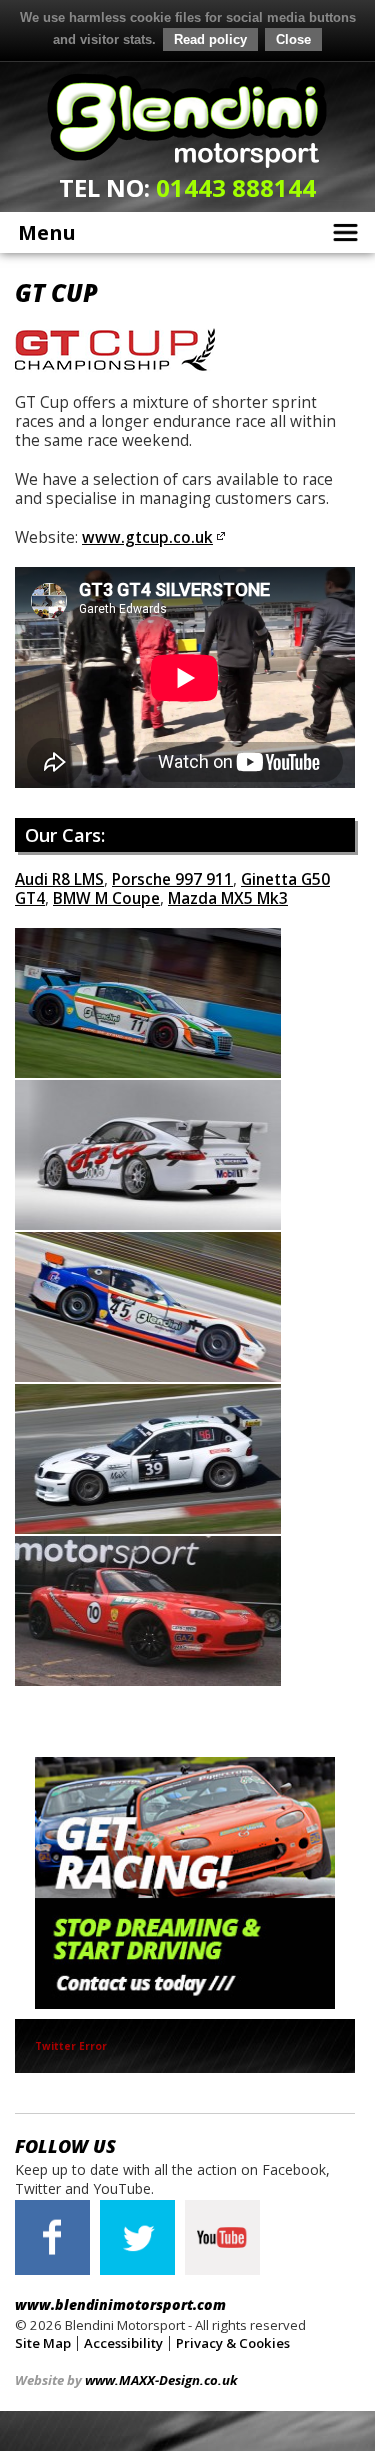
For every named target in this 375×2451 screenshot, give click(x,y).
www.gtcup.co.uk (147, 537)
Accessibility (123, 2343)
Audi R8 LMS (59, 879)
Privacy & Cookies (233, 2343)
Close (293, 39)
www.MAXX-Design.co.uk (161, 2380)
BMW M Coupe (106, 898)
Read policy (210, 39)
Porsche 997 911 (172, 879)
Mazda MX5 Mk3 (228, 898)
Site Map (43, 2343)
